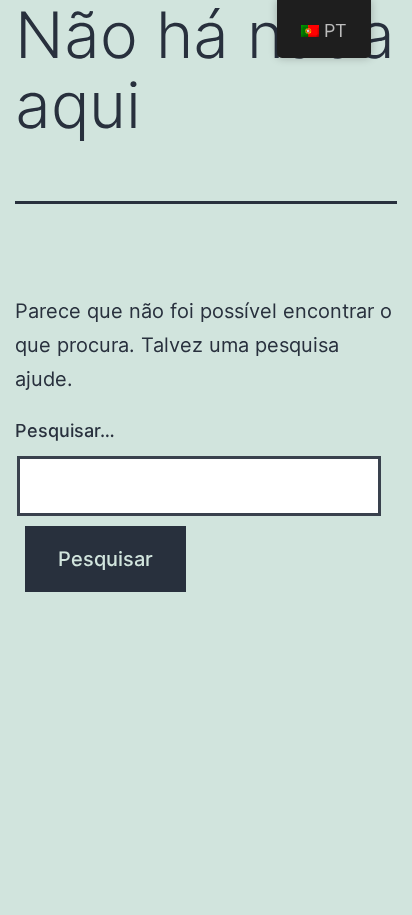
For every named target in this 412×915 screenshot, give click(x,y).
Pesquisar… (65, 430)
